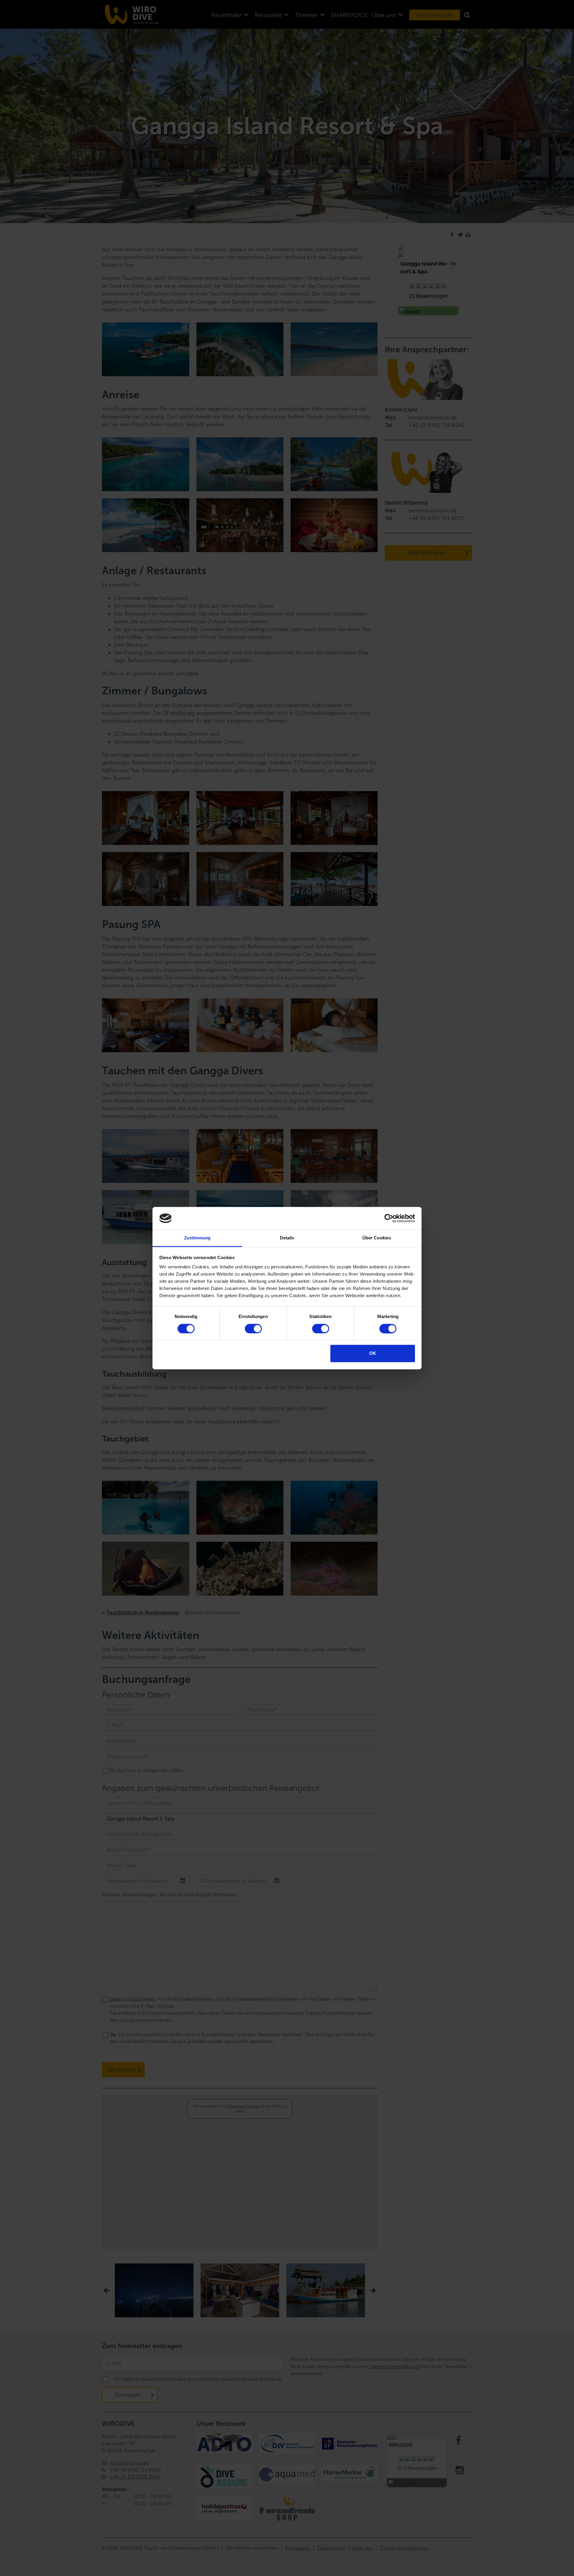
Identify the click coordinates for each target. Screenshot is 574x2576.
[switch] (253, 1329)
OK (373, 1353)
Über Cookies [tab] (377, 1238)
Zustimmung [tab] (197, 1238)
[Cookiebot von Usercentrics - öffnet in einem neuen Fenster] (389, 1218)
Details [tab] (287, 1238)
